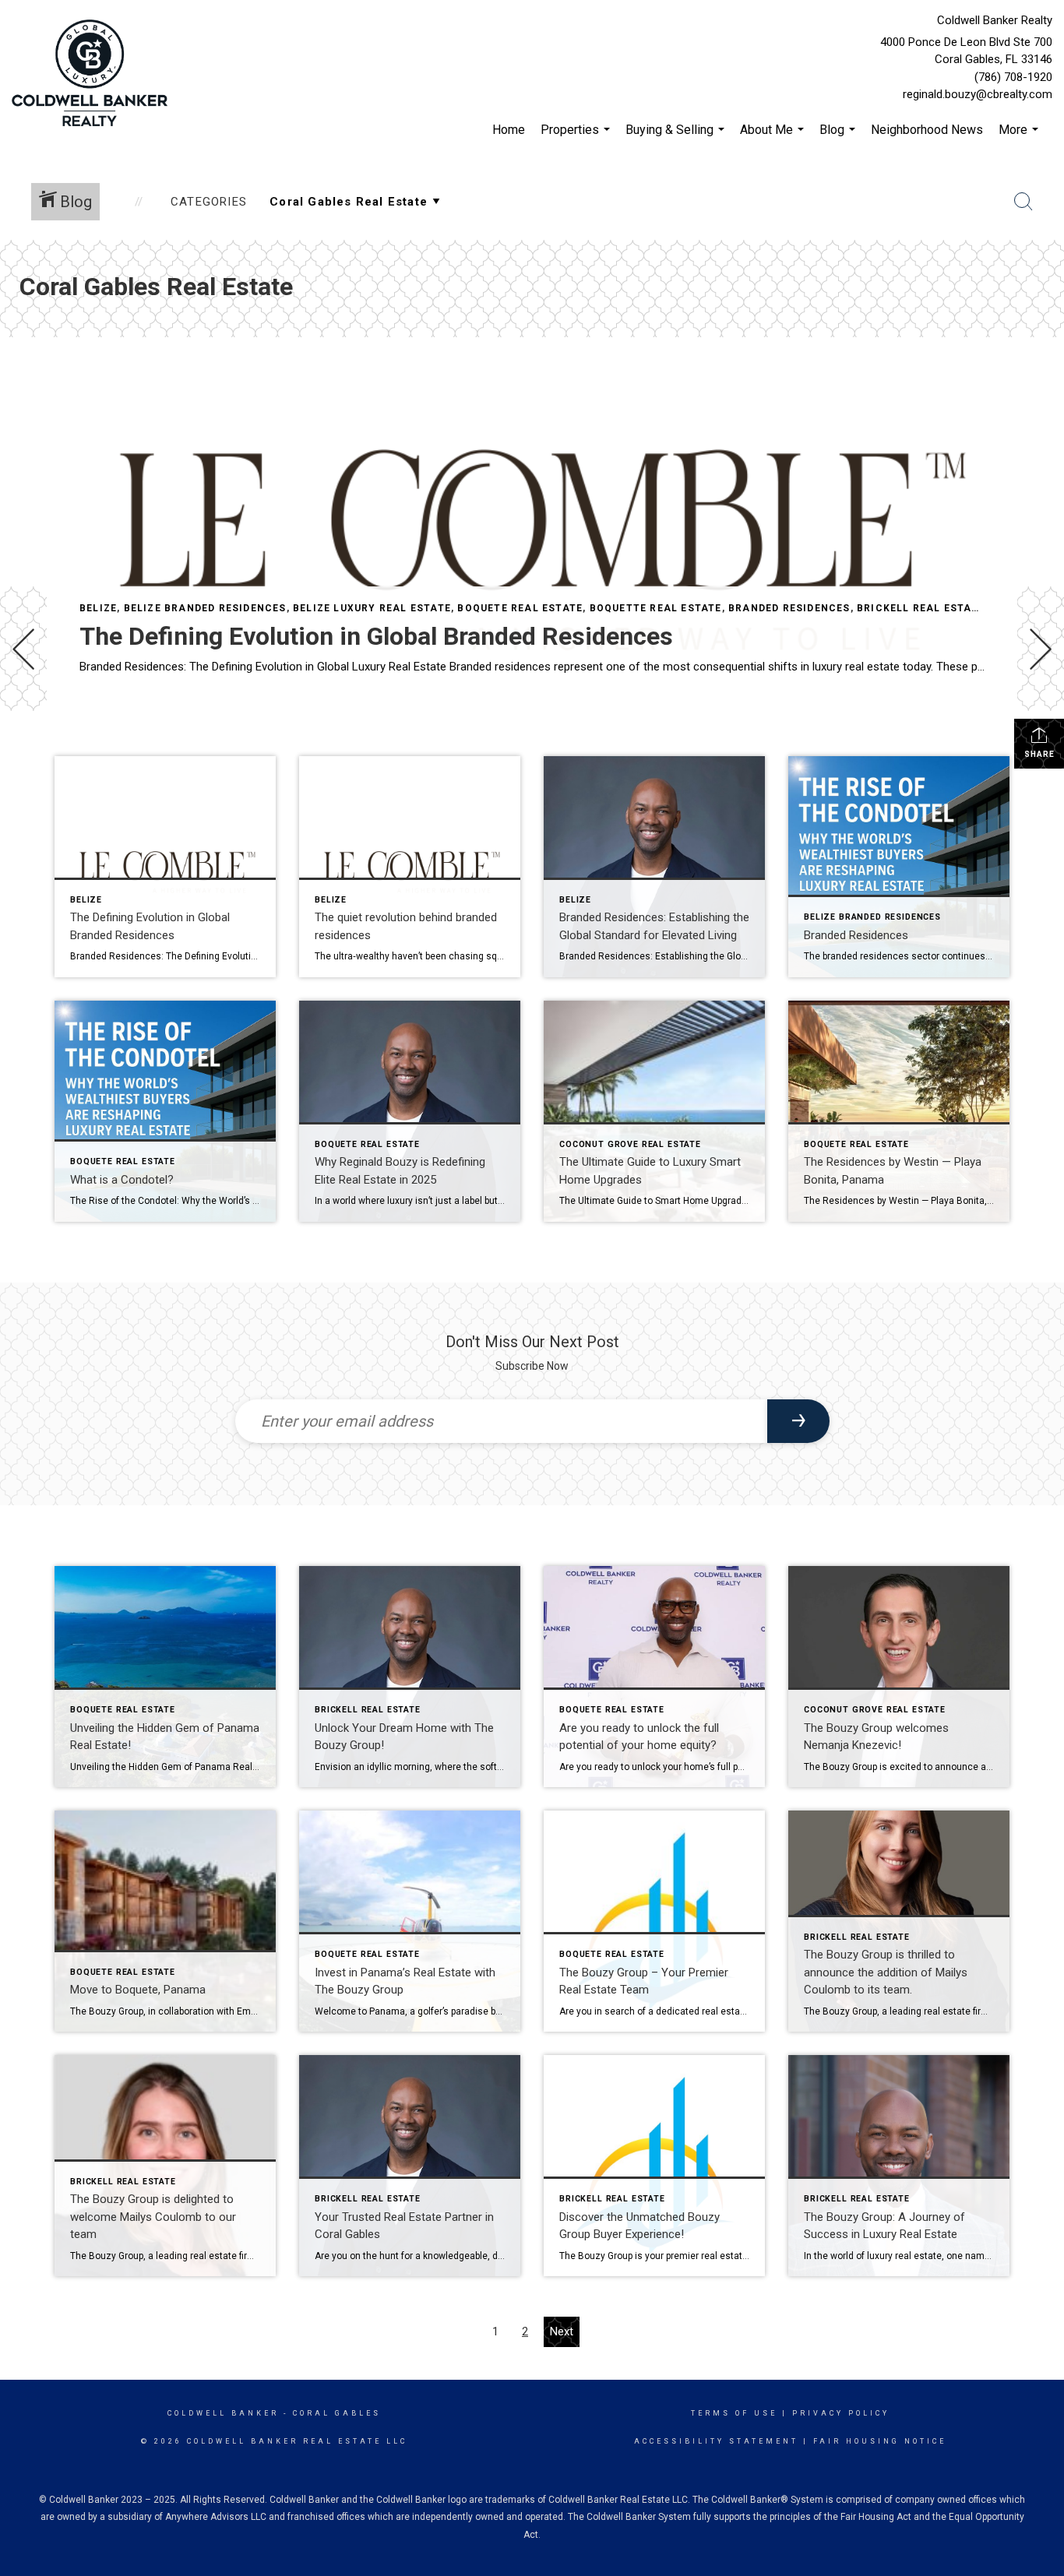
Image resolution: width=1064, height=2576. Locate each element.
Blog (839, 137)
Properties (577, 137)
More (1020, 137)
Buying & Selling (677, 137)
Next (562, 2331)
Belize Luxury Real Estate (372, 608)
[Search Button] (1023, 202)
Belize (98, 608)
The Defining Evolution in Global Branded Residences (376, 636)
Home (509, 130)
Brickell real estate (921, 608)
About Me (774, 137)
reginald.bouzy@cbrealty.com (978, 94)
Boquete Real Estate (520, 608)
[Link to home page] (93, 74)
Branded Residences (789, 608)
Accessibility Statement (716, 2441)
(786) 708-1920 (1013, 77)
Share (1039, 754)
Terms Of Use (734, 2413)
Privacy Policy (841, 2413)
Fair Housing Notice (880, 2441)
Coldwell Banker (223, 2413)
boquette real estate (656, 608)
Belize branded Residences (205, 608)
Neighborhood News (927, 130)
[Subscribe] (798, 1421)
